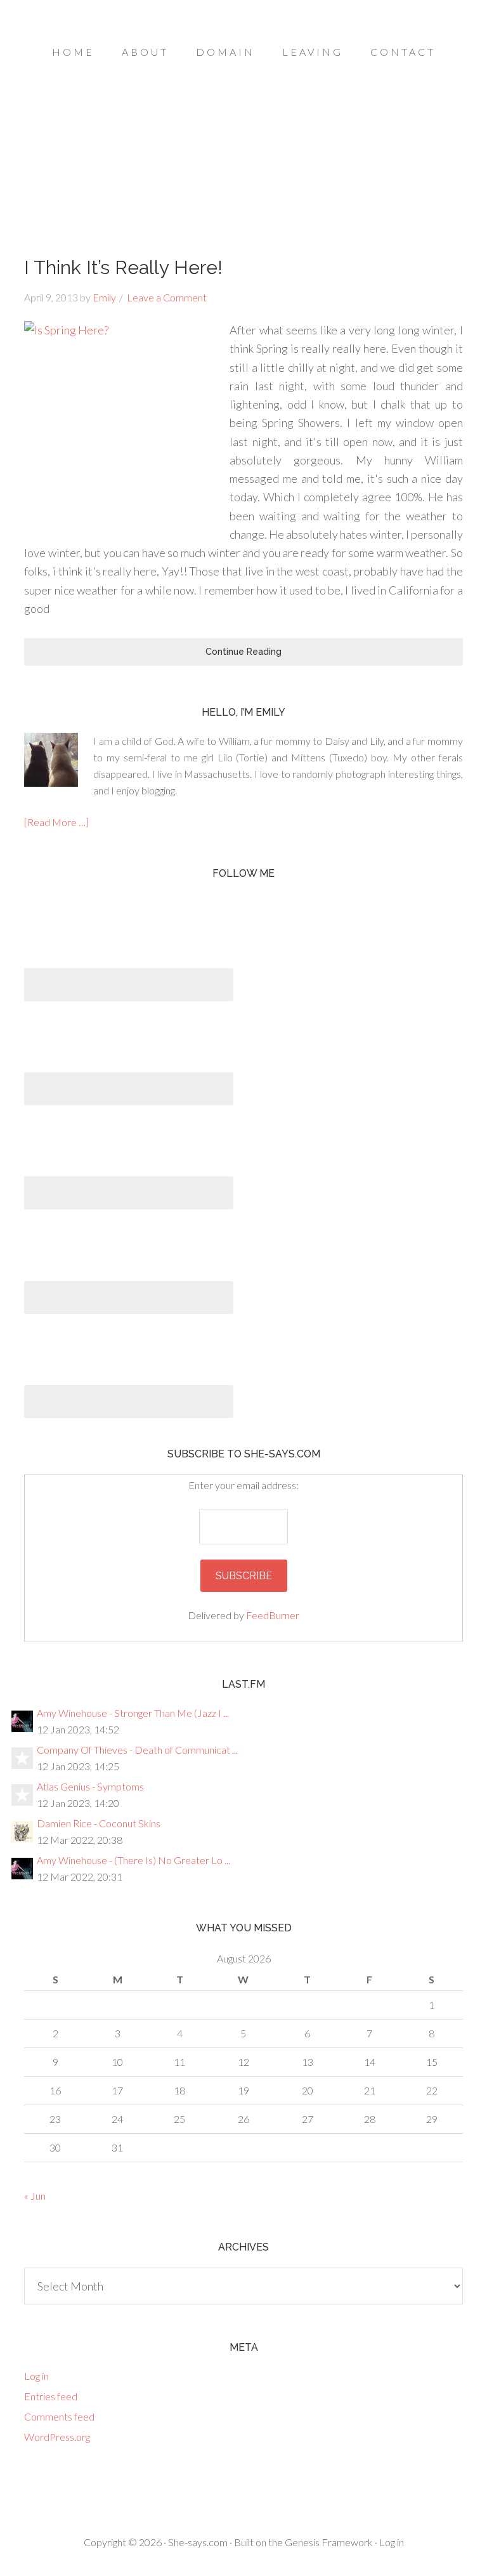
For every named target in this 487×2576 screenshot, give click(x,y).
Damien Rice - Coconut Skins (99, 1823)
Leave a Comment (167, 297)
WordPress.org (57, 2437)
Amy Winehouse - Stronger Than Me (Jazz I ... (133, 1713)
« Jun (35, 2196)
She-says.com (198, 2542)
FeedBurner (273, 1615)
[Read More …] (56, 822)
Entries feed (51, 2396)
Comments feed (59, 2416)
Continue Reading (243, 652)
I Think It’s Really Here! (123, 267)
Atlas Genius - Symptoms (90, 1786)
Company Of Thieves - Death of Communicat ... (137, 1750)
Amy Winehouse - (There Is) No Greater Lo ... (133, 1860)
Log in (36, 2376)
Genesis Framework (329, 2542)
